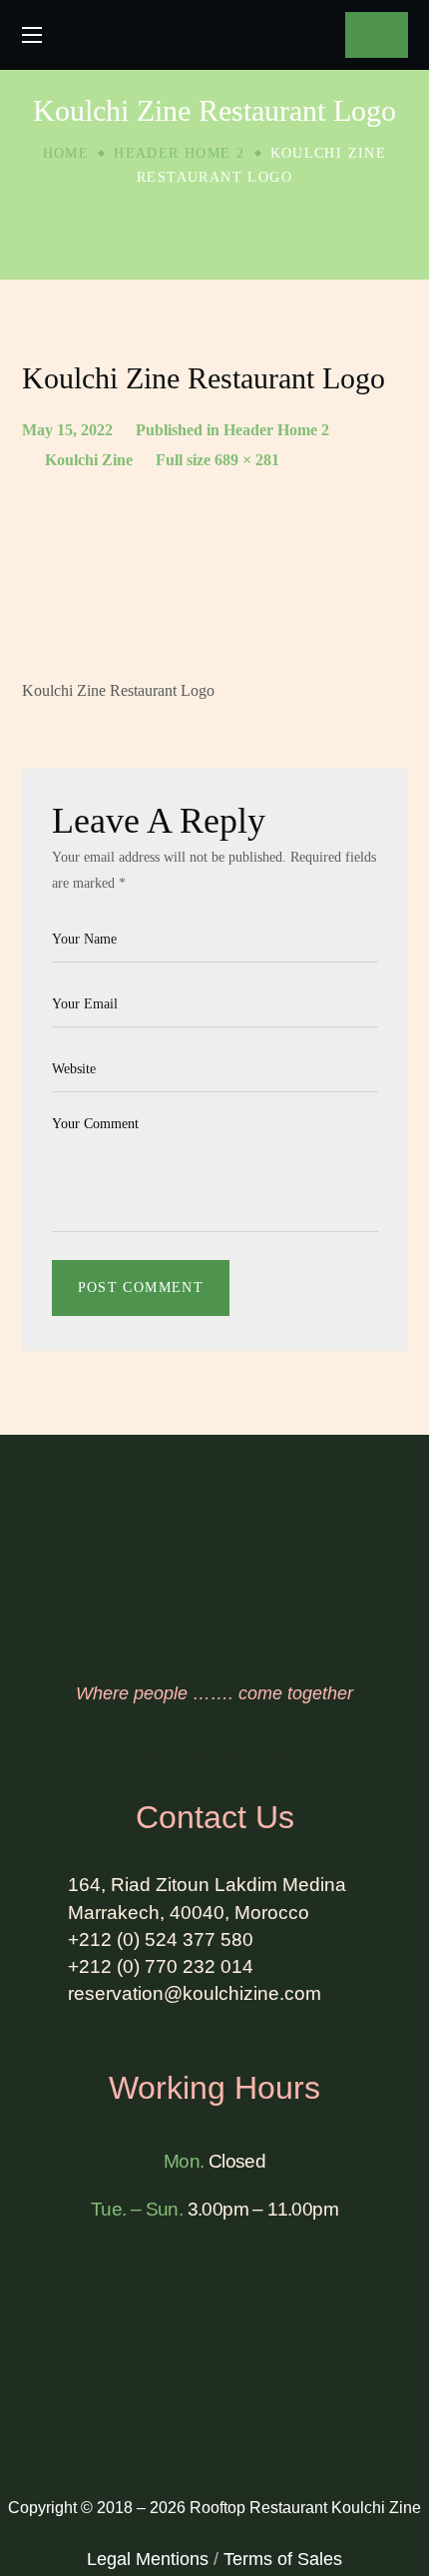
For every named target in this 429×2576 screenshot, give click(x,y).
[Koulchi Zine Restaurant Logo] (215, 564)
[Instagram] (214, 1756)
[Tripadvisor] (264, 1756)
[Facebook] (165, 1756)
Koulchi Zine (89, 460)
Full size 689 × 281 (217, 460)
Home (66, 153)
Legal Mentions (148, 2559)
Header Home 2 (179, 153)
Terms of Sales (283, 2559)
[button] (376, 35)
